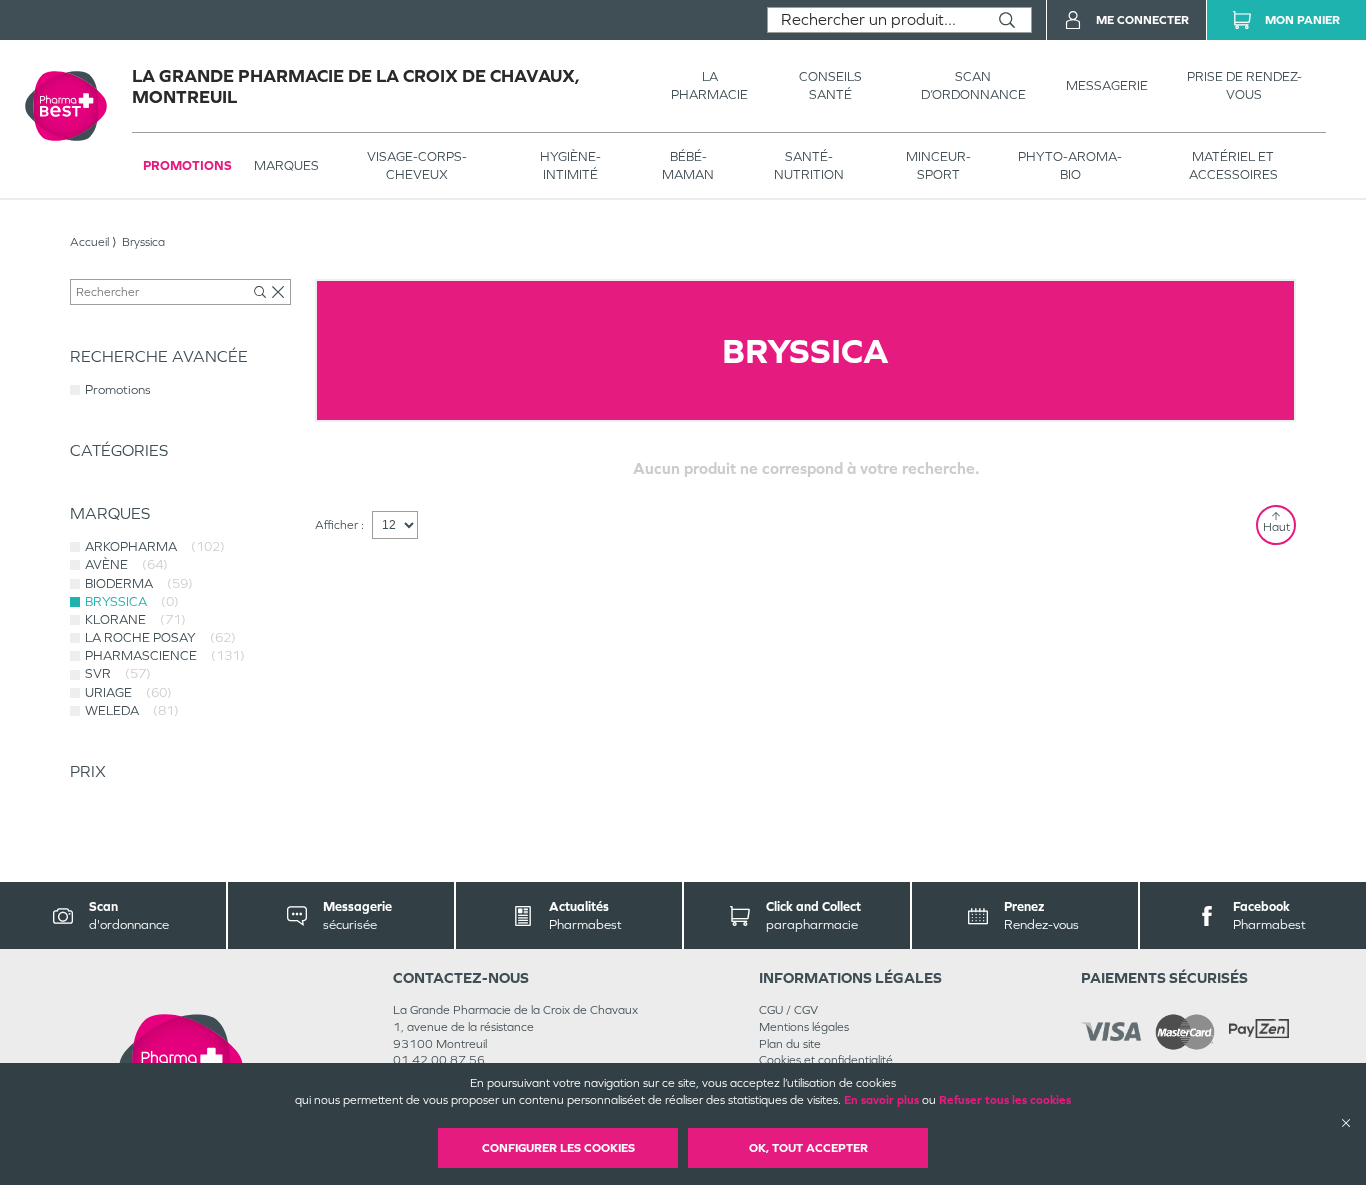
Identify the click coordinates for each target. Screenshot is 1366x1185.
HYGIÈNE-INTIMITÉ (570, 165)
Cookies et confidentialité (826, 1060)
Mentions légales (804, 1027)
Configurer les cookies (558, 1148)
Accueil (89, 242)
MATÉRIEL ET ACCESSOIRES (1233, 165)
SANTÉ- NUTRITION (809, 165)
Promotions (187, 165)
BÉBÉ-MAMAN (688, 165)
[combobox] (875, 20)
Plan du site (790, 1044)
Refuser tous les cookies (1005, 1100)
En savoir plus (881, 1100)
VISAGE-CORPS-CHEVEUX (417, 165)
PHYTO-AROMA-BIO (1070, 165)
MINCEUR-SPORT (938, 165)
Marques (286, 165)
